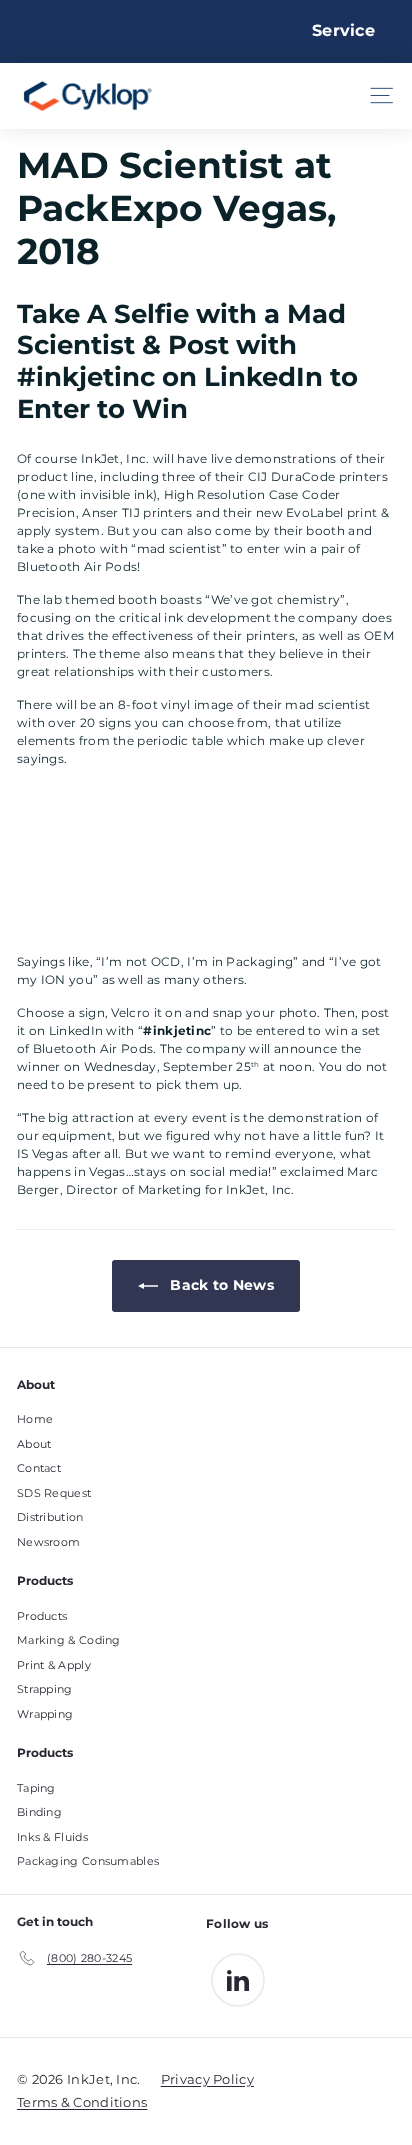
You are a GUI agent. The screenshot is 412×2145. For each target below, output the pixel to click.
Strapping (45, 1689)
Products (42, 1616)
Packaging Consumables (88, 1861)
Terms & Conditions (82, 2102)
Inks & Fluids (52, 1837)
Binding (39, 1812)
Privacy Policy (207, 2079)
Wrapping (45, 1714)
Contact (39, 1468)
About (34, 1444)
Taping (36, 1788)
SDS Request (54, 1493)
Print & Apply (54, 1665)
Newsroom (48, 1542)
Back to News (220, 1285)
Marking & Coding (69, 1640)
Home (35, 1419)
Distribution (50, 1517)
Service (343, 30)
